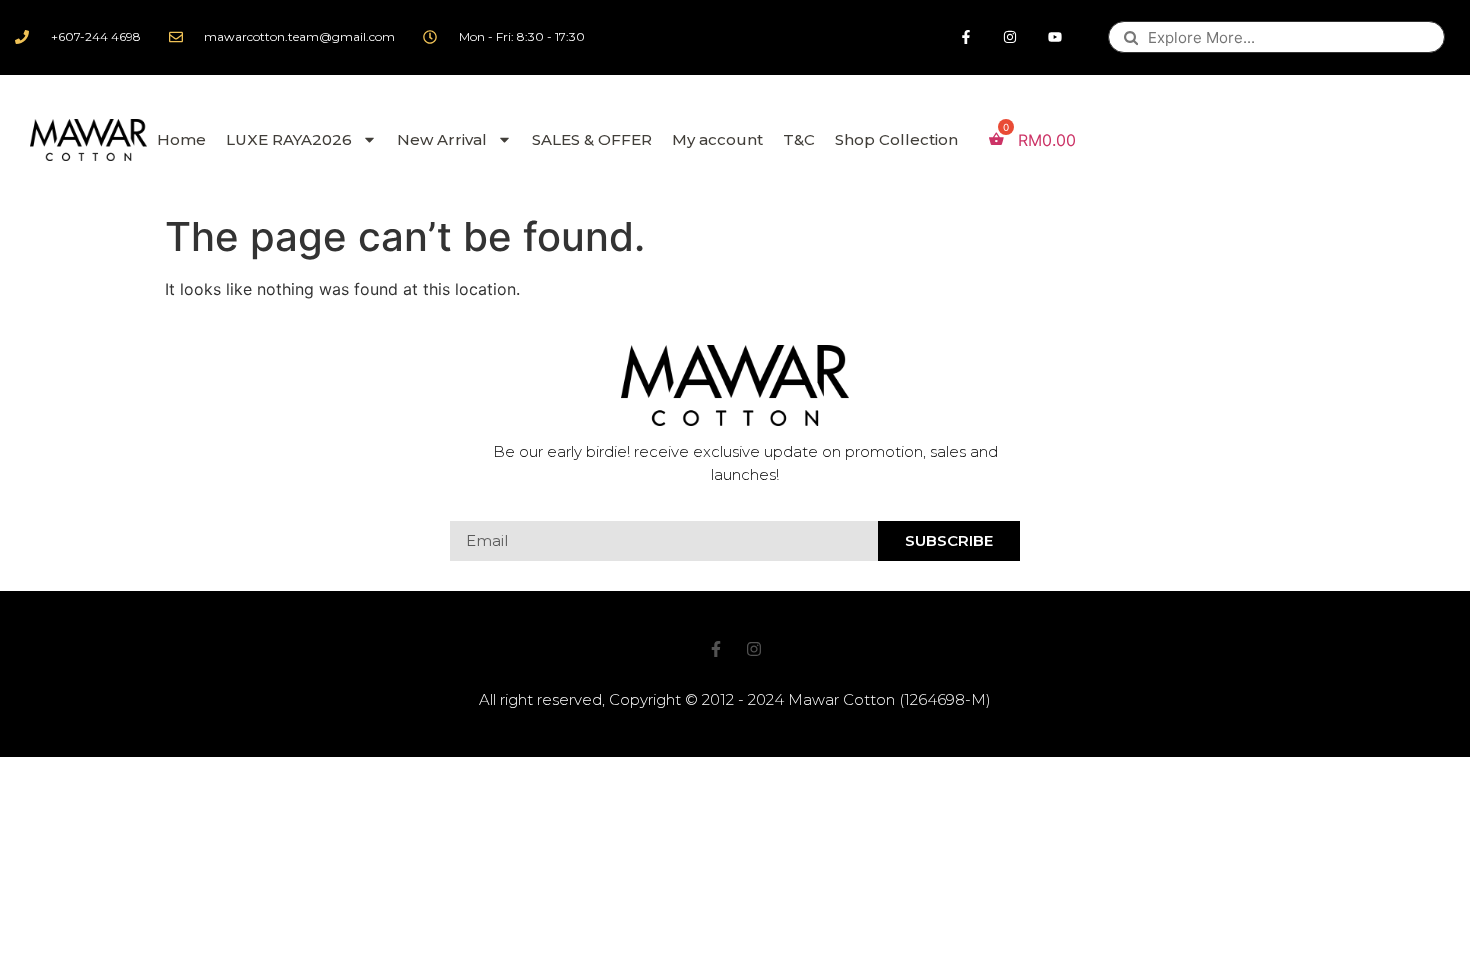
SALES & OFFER (592, 139)
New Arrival (442, 139)
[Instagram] (1010, 37)
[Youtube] (1055, 37)
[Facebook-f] (965, 37)
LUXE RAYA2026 (289, 139)
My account (717, 139)
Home (181, 139)
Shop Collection (896, 139)
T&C (799, 139)
